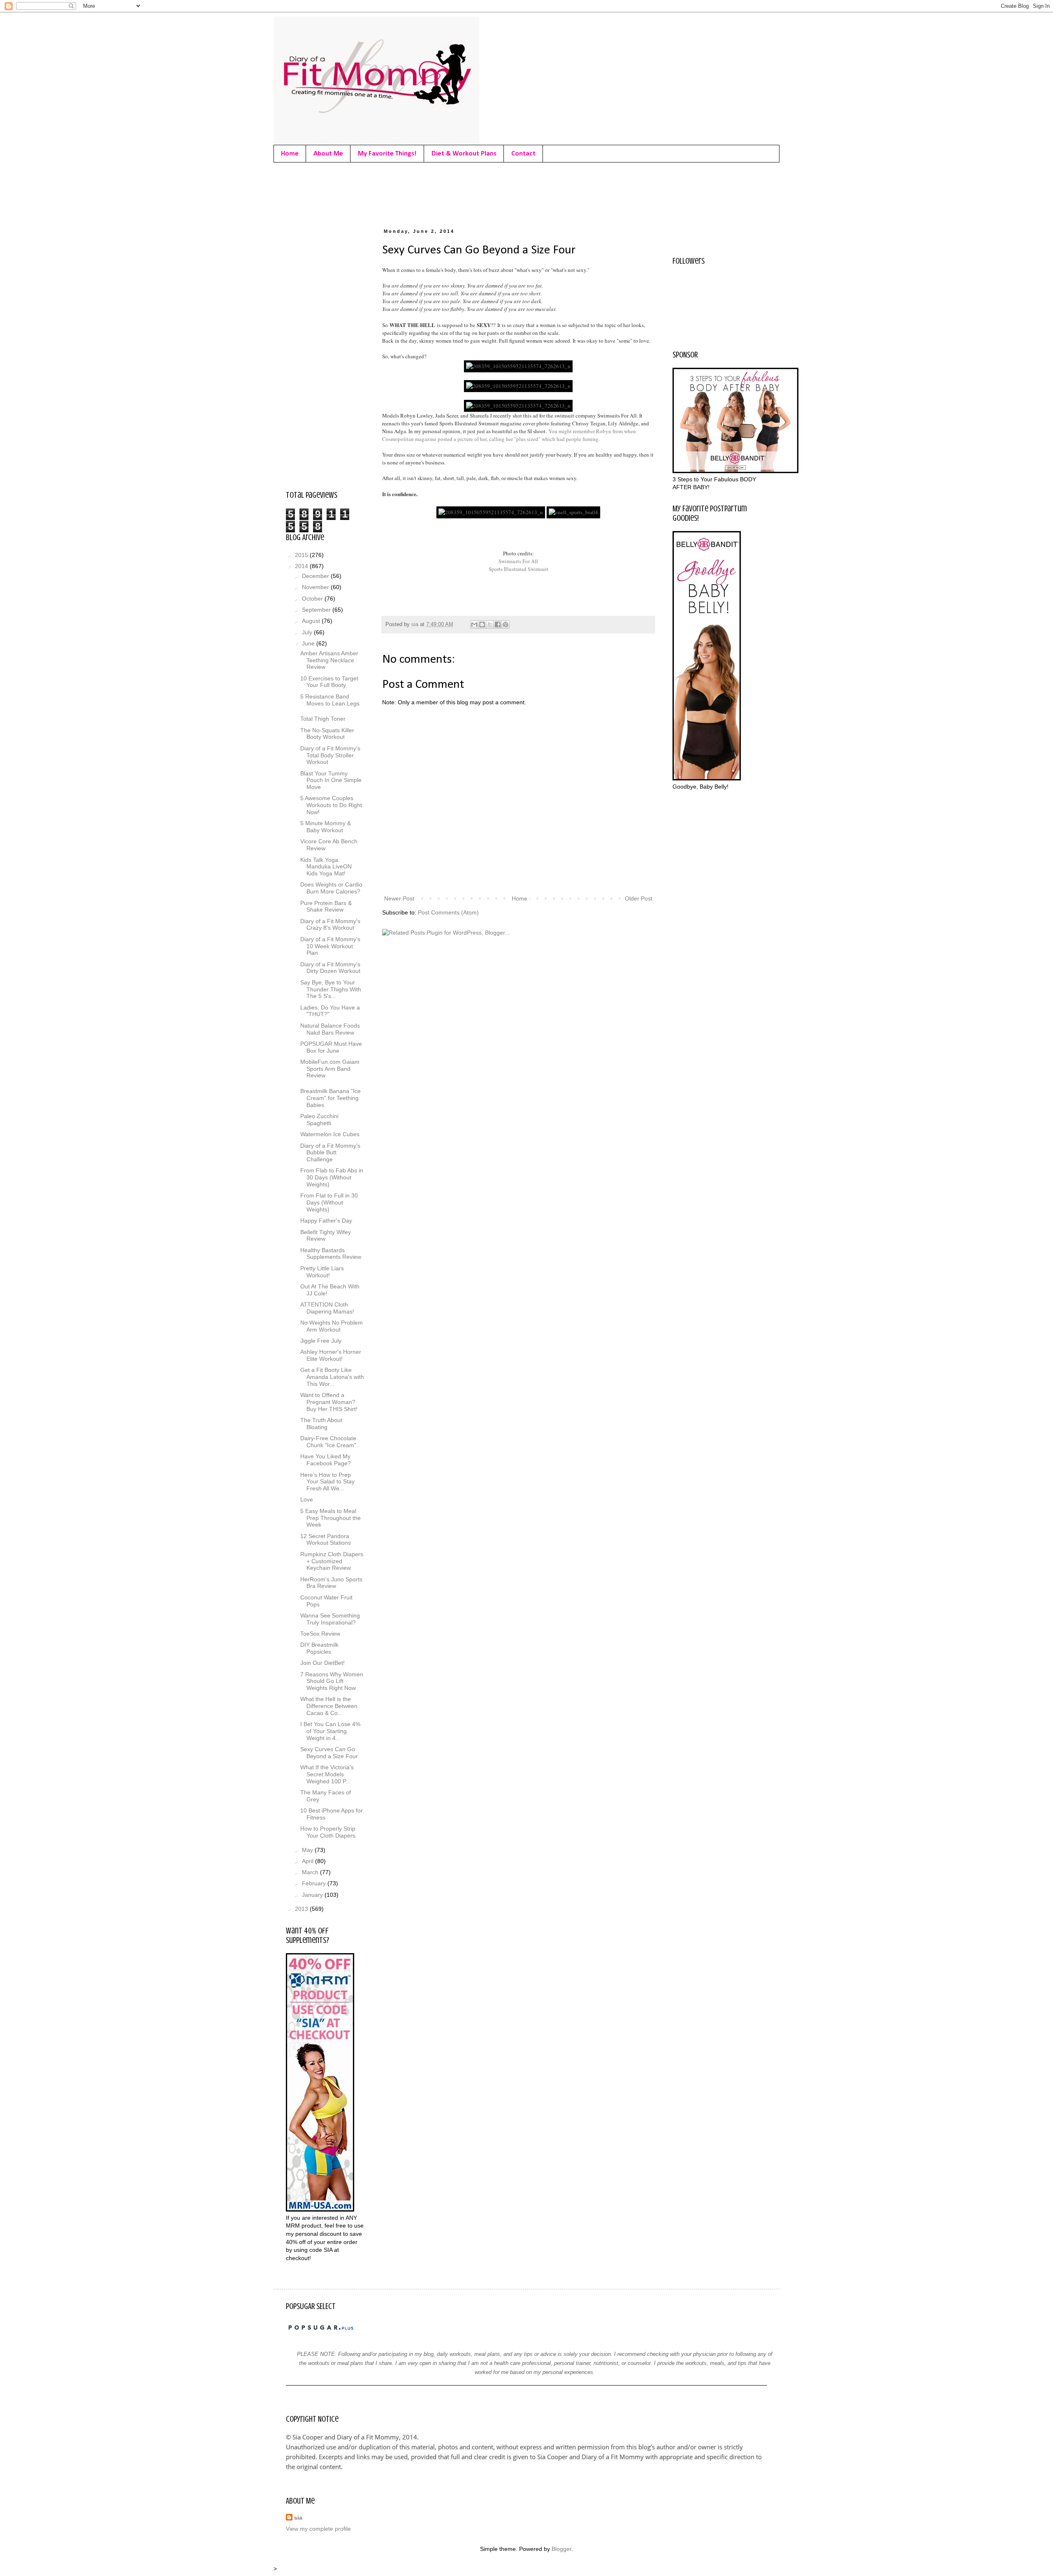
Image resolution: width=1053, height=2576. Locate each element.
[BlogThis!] (482, 624)
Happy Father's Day (326, 1221)
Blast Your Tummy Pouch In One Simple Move (331, 780)
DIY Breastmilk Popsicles (319, 1648)
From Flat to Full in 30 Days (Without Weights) (329, 1202)
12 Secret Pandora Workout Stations (326, 1540)
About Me (328, 154)
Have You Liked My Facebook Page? (326, 1460)
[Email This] (474, 624)
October (313, 599)
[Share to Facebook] (498, 624)
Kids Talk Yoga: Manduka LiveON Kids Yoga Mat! (326, 867)
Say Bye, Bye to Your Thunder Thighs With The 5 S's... (331, 989)
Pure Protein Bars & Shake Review (326, 906)
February (315, 1883)
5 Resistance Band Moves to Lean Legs (330, 700)
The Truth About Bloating (321, 1424)
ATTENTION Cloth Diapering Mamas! (327, 1308)
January (313, 1895)
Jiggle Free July (321, 1341)
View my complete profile (318, 2529)
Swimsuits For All (518, 561)
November (316, 587)
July (308, 632)
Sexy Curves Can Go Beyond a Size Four (329, 1753)
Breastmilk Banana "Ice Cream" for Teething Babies (331, 1098)
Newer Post (399, 898)
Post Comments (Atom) (448, 912)
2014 (302, 566)
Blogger (561, 2549)
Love (307, 1499)
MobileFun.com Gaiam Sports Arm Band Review (330, 1069)
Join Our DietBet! (322, 1663)
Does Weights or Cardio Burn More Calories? (331, 888)
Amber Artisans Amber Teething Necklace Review (329, 660)
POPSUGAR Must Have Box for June (331, 1047)
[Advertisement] (436, 193)
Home (290, 154)
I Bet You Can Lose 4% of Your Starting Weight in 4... (330, 1731)
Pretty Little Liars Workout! (322, 1272)
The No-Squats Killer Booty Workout (327, 734)
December (316, 576)
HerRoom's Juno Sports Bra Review (331, 1583)
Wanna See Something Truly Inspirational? (330, 1619)
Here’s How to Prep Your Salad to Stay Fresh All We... (327, 1482)
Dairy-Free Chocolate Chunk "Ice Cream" (328, 1442)
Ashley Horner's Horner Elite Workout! (331, 1355)
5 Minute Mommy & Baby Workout (326, 827)
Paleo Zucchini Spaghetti (319, 1120)
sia (298, 2518)
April (308, 1861)
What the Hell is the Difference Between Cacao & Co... (329, 1706)
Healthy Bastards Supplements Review (331, 1254)
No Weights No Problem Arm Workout (332, 1326)
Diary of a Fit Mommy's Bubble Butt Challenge (330, 1153)
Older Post (639, 898)
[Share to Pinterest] (506, 624)
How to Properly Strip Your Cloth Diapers (328, 1832)
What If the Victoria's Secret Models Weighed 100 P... (327, 1774)
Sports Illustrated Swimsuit (518, 569)
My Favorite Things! (387, 154)
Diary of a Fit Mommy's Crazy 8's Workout (330, 925)
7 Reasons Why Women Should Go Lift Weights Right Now (332, 1681)
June (309, 643)
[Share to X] (490, 624)
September (317, 610)
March (311, 1872)
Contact (523, 154)
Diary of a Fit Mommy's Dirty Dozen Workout (330, 968)
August (312, 621)
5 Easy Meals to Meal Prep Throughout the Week (331, 1518)
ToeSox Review (320, 1634)
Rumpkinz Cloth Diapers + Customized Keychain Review (332, 1561)
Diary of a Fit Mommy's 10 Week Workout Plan (330, 946)
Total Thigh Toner (323, 719)
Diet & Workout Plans (464, 154)
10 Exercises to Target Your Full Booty (329, 682)
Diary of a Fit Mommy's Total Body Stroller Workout (330, 755)
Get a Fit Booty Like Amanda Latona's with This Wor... (332, 1377)
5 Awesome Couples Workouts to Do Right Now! (331, 805)
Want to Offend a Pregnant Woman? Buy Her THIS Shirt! (329, 1402)
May (308, 1850)
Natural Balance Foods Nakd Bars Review (330, 1029)
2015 (302, 555)
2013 (302, 1909)
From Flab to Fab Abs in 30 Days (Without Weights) (332, 1177)
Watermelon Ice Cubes (330, 1134)
